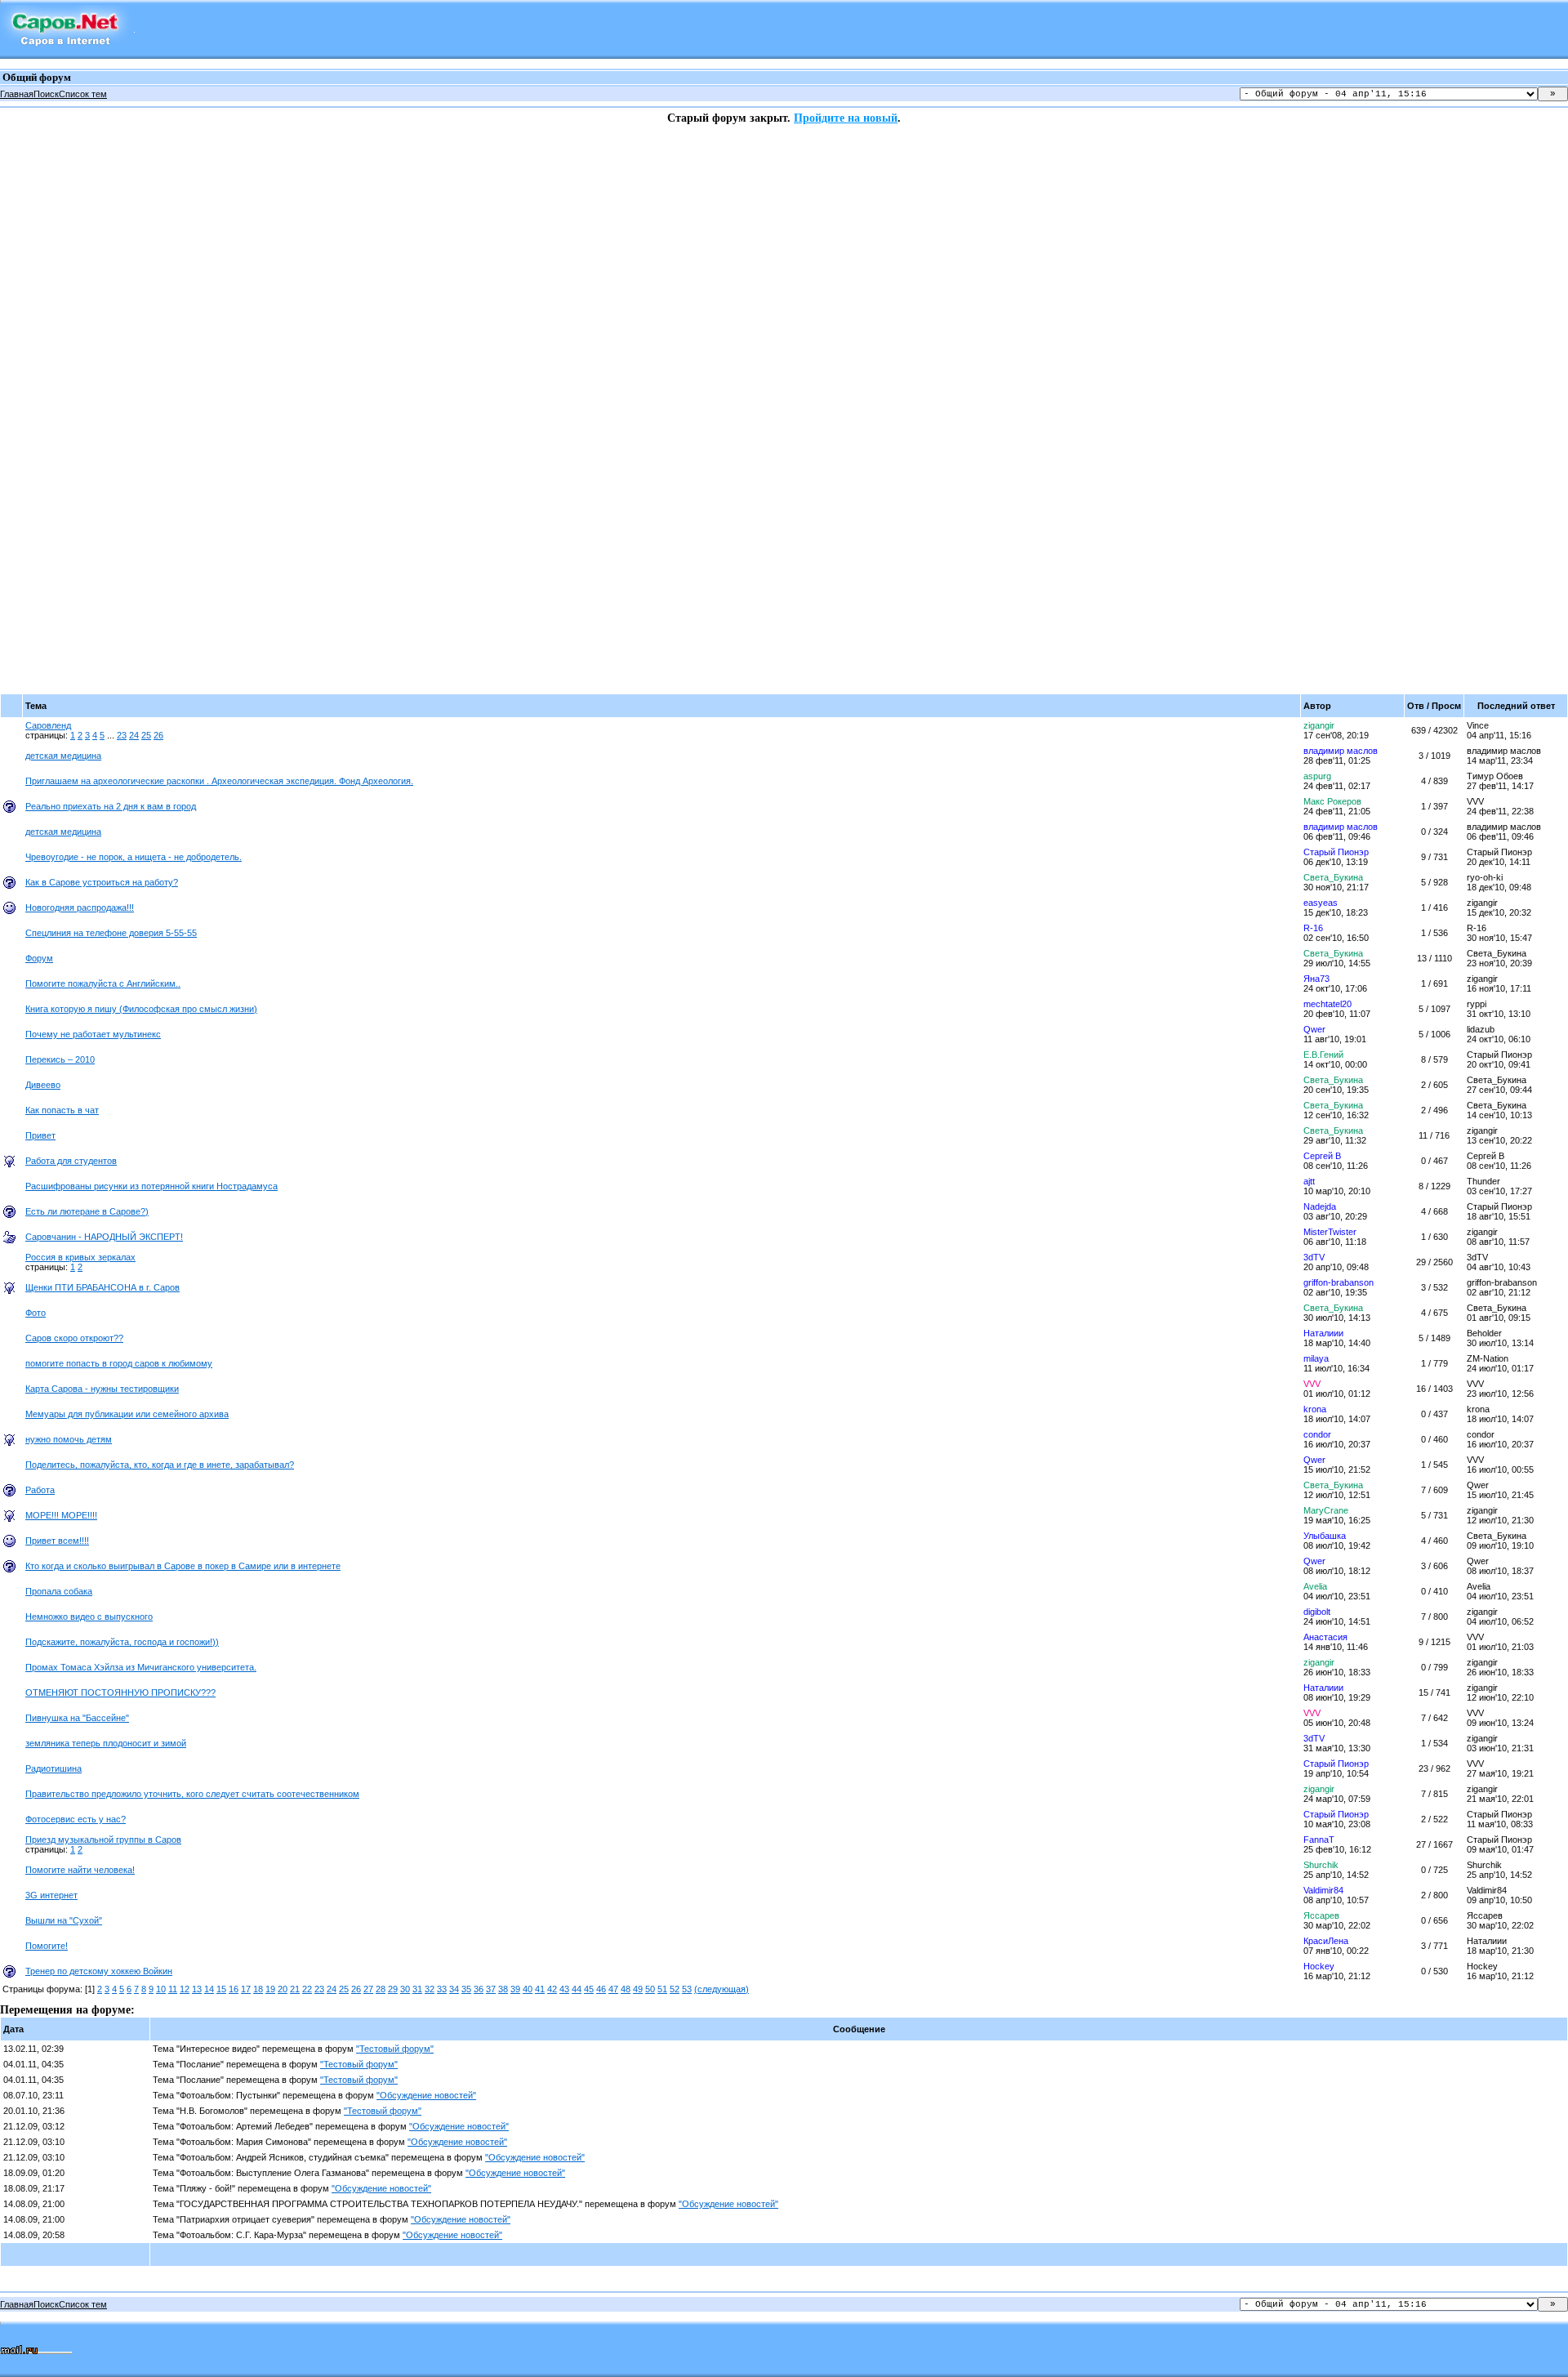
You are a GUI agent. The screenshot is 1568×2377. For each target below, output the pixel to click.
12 (185, 1989)
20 (283, 1989)
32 (430, 1989)
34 (454, 1989)
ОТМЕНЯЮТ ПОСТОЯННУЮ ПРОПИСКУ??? (120, 1692)
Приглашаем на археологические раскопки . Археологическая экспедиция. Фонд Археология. (219, 781)
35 (466, 1989)
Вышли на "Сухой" (64, 1920)
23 (122, 735)
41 (540, 1989)
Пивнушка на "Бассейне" (77, 1718)
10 (161, 1989)
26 (158, 735)
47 (613, 1989)
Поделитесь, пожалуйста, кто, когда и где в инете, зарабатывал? (160, 1465)
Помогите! (47, 1946)
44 (577, 1989)
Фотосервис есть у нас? (76, 1819)
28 (381, 1989)
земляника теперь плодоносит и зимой (106, 1743)
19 (270, 1989)
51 (662, 1989)
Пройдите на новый (846, 118)
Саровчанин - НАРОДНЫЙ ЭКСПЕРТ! (104, 1237)
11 (173, 1989)
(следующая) (722, 1989)
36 (479, 1989)
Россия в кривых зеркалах (80, 1257)
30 (405, 1989)
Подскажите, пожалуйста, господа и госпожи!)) (122, 1642)
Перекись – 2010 (60, 1059)
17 (246, 1989)
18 (258, 1989)
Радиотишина (53, 1768)
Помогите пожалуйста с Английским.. (103, 983)
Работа (40, 1490)
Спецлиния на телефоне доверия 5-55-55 (111, 933)
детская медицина (63, 756)
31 (417, 1989)
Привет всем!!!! (57, 1541)
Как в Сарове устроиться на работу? (102, 882)
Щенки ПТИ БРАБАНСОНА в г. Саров (102, 1287)
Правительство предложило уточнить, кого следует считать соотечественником (192, 1794)
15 (221, 1989)
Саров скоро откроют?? (74, 1338)
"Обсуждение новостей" (426, 2095)
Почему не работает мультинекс (93, 1034)
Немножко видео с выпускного (89, 1617)
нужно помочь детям (69, 1439)
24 (134, 735)
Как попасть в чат (62, 1110)
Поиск (46, 94)
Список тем (83, 94)
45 (589, 1989)
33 (442, 1989)
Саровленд (48, 725)
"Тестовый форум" (395, 2049)
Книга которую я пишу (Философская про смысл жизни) (141, 1009)
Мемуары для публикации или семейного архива (127, 1414)
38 (503, 1989)
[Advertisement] (65, 370)
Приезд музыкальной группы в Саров (103, 1840)
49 (638, 1989)
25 (146, 735)
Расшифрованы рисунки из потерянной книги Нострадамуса (151, 1186)
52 (675, 1989)
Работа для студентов (71, 1161)
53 (687, 1989)
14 (209, 1989)
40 (528, 1989)
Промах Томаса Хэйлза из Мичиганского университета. (141, 1667)
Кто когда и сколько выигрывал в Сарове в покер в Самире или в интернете (183, 1566)
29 (393, 1989)
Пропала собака (59, 1591)
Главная (17, 94)
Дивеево (43, 1085)
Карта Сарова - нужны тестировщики (102, 1389)
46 (601, 1989)
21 (295, 1989)
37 (491, 1989)
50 (650, 1989)
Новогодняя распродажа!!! (80, 908)
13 (197, 1989)
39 (515, 1989)
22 (307, 1989)
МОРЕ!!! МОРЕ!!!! (61, 1515)
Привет (40, 1135)
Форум (39, 958)
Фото (36, 1313)
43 (564, 1989)
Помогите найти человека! (80, 1870)
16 (234, 1989)
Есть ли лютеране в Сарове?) (87, 1211)
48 (626, 1989)
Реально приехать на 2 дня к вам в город (111, 806)
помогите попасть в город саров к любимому (119, 1363)
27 (368, 1989)
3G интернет (51, 1895)
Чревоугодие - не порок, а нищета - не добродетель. (134, 857)
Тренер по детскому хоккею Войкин (99, 1971)
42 (552, 1989)
